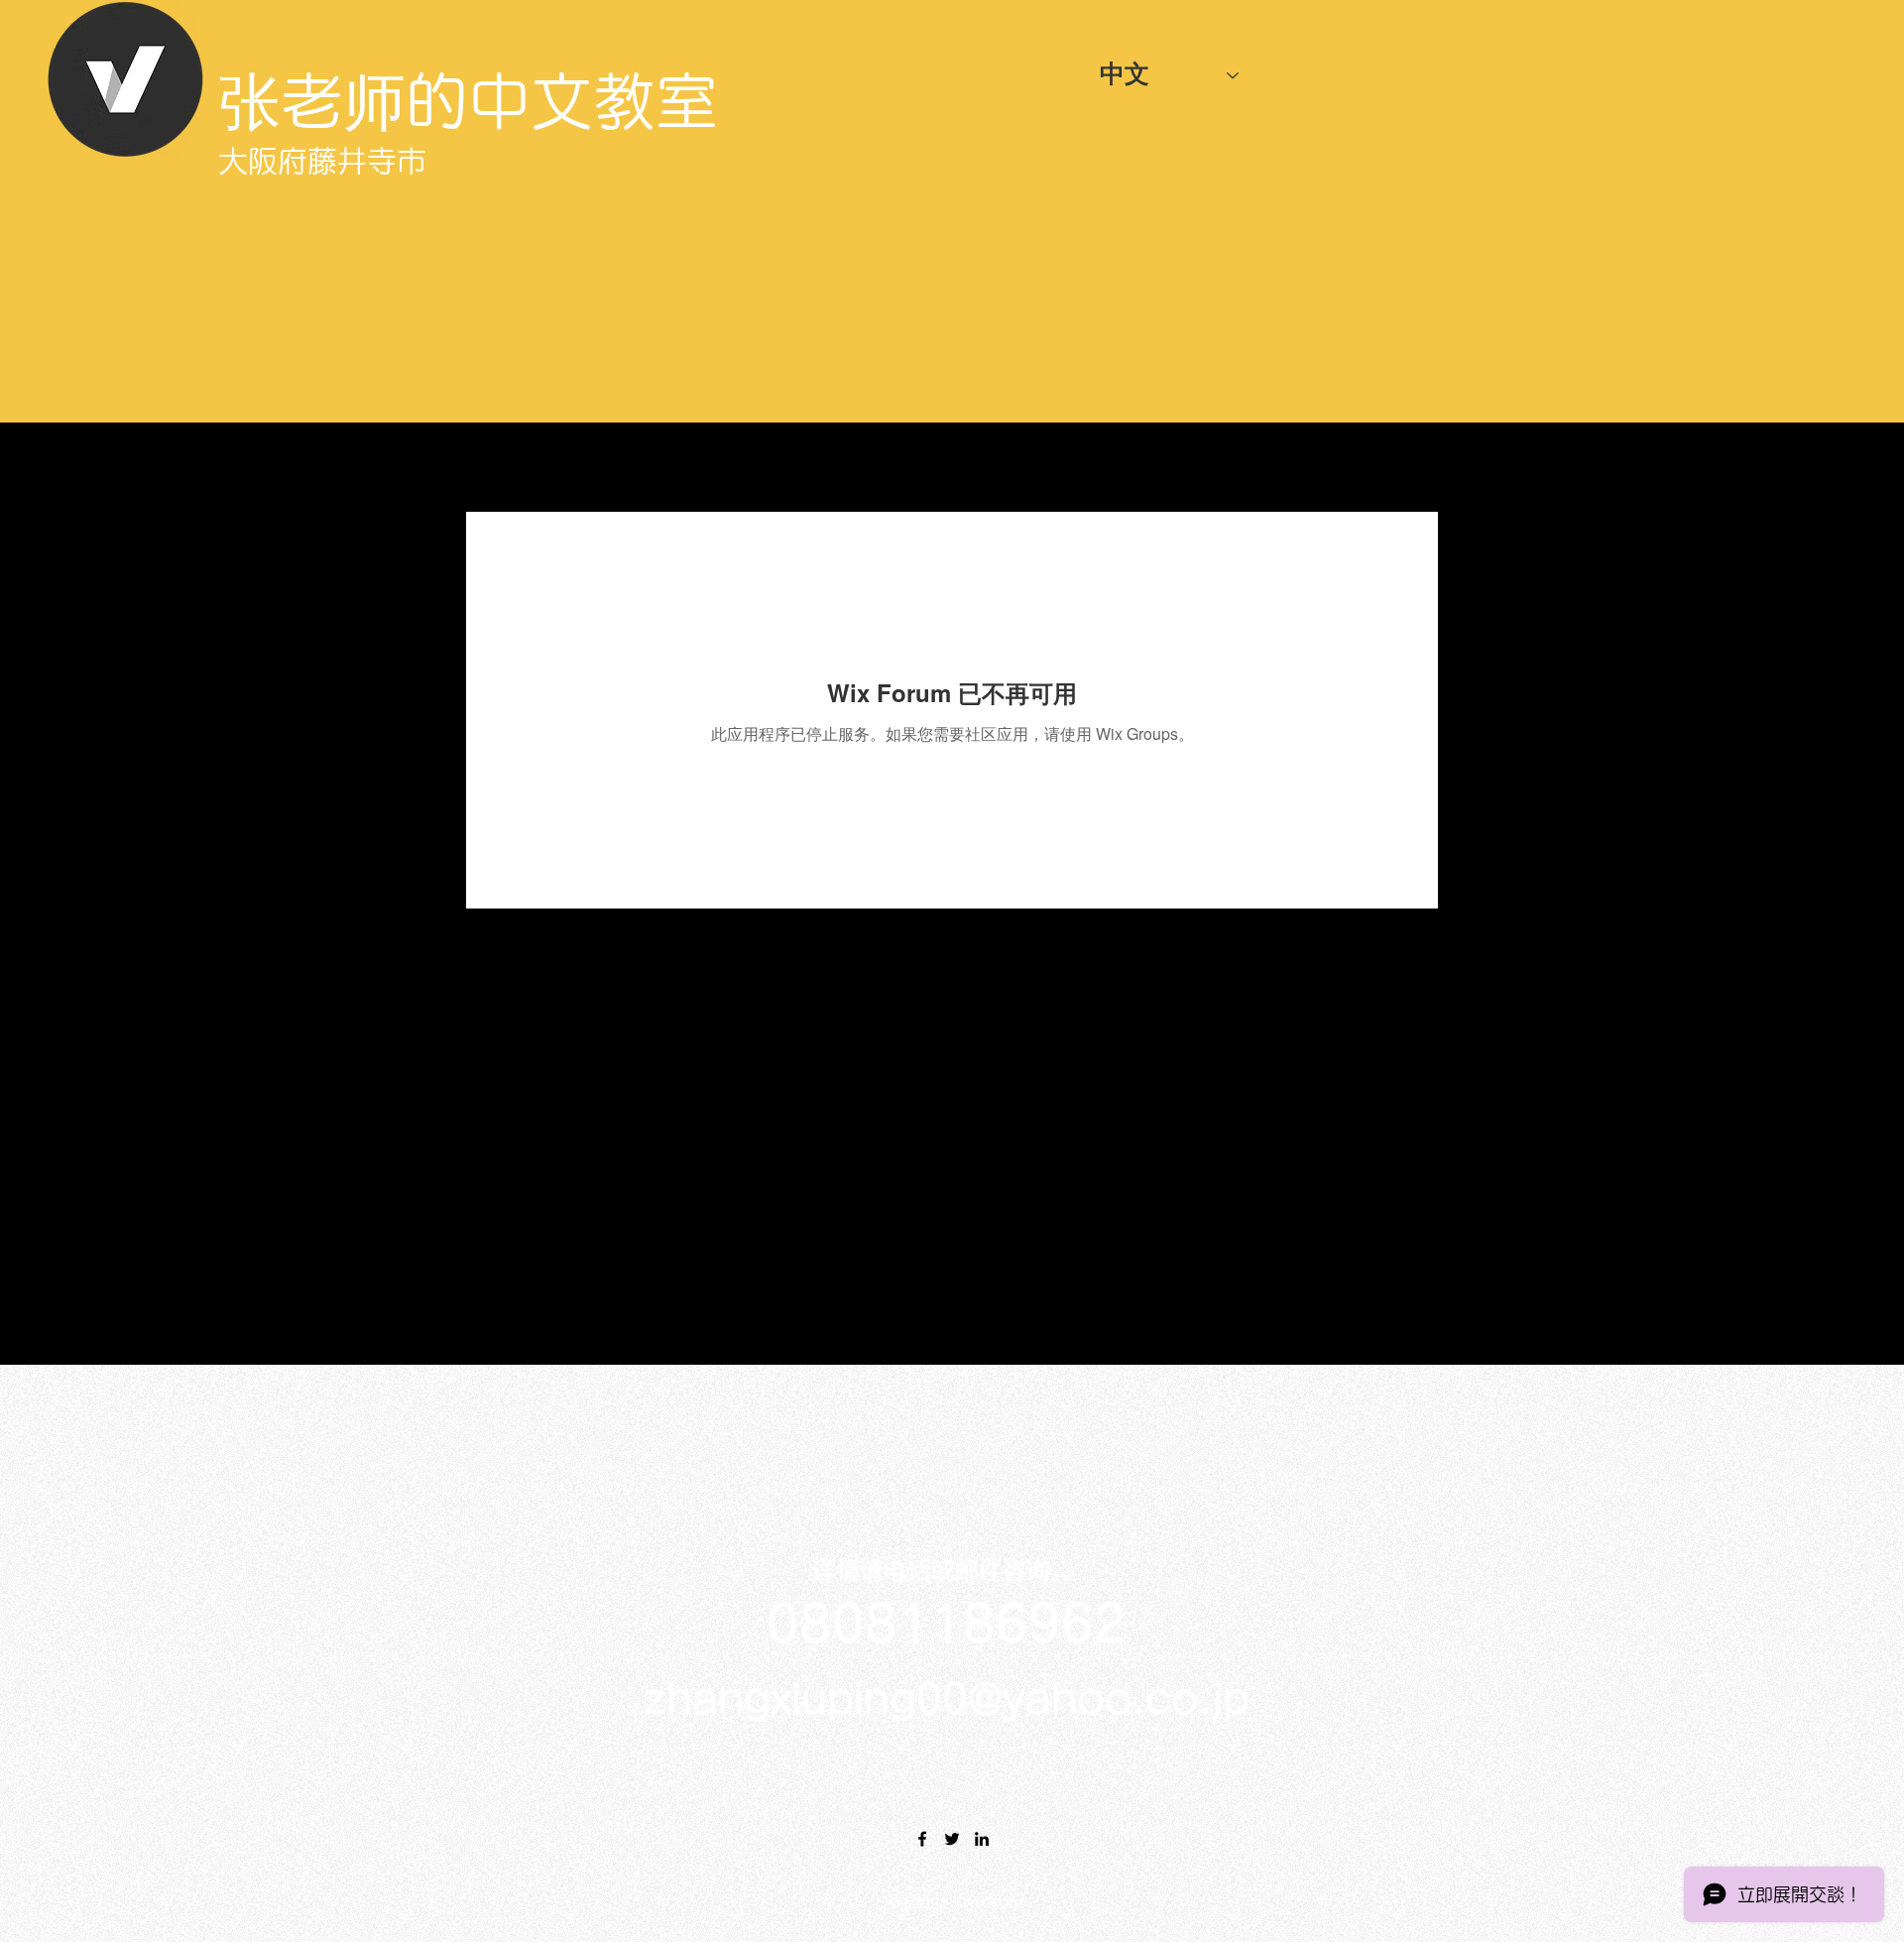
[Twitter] (952, 1839)
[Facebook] (922, 1839)
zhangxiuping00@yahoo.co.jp (947, 1699)
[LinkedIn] (982, 1839)
